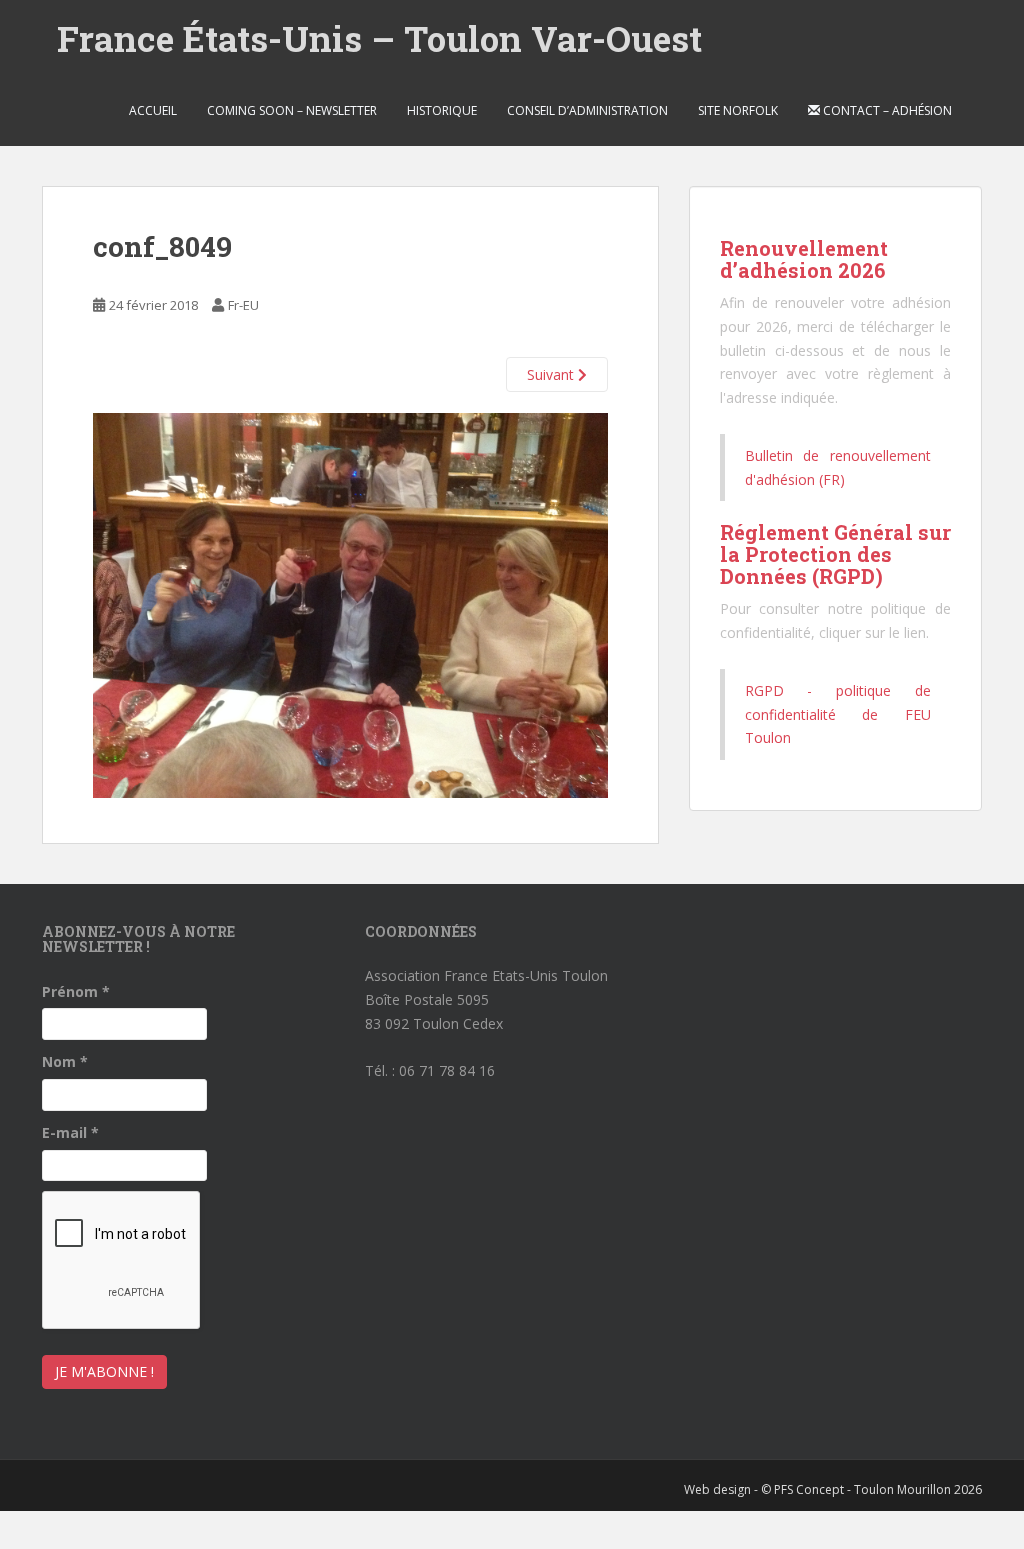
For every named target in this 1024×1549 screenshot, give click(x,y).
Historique (442, 110)
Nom (65, 1061)
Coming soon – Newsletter (292, 110)
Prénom (76, 991)
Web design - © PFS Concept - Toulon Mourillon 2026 (833, 1489)
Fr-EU (243, 305)
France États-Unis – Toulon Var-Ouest (379, 38)
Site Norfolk (738, 110)
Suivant (552, 374)
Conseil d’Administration (587, 110)
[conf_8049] (350, 603)
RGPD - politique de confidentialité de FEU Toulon (838, 714)
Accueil (153, 110)
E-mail (70, 1132)
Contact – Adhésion (886, 110)
